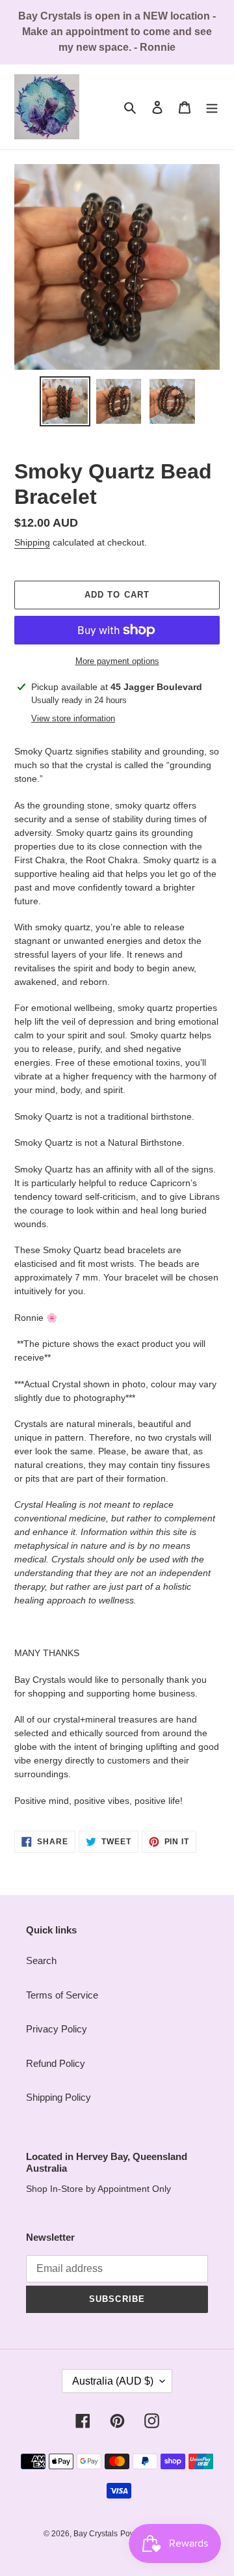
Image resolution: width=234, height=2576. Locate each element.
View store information (73, 718)
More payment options (117, 661)
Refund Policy (56, 2063)
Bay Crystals (96, 2534)
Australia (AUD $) (113, 2381)
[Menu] (212, 107)
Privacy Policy (57, 2029)
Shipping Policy (58, 2097)
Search (41, 1960)
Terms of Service (62, 1995)
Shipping (32, 542)
